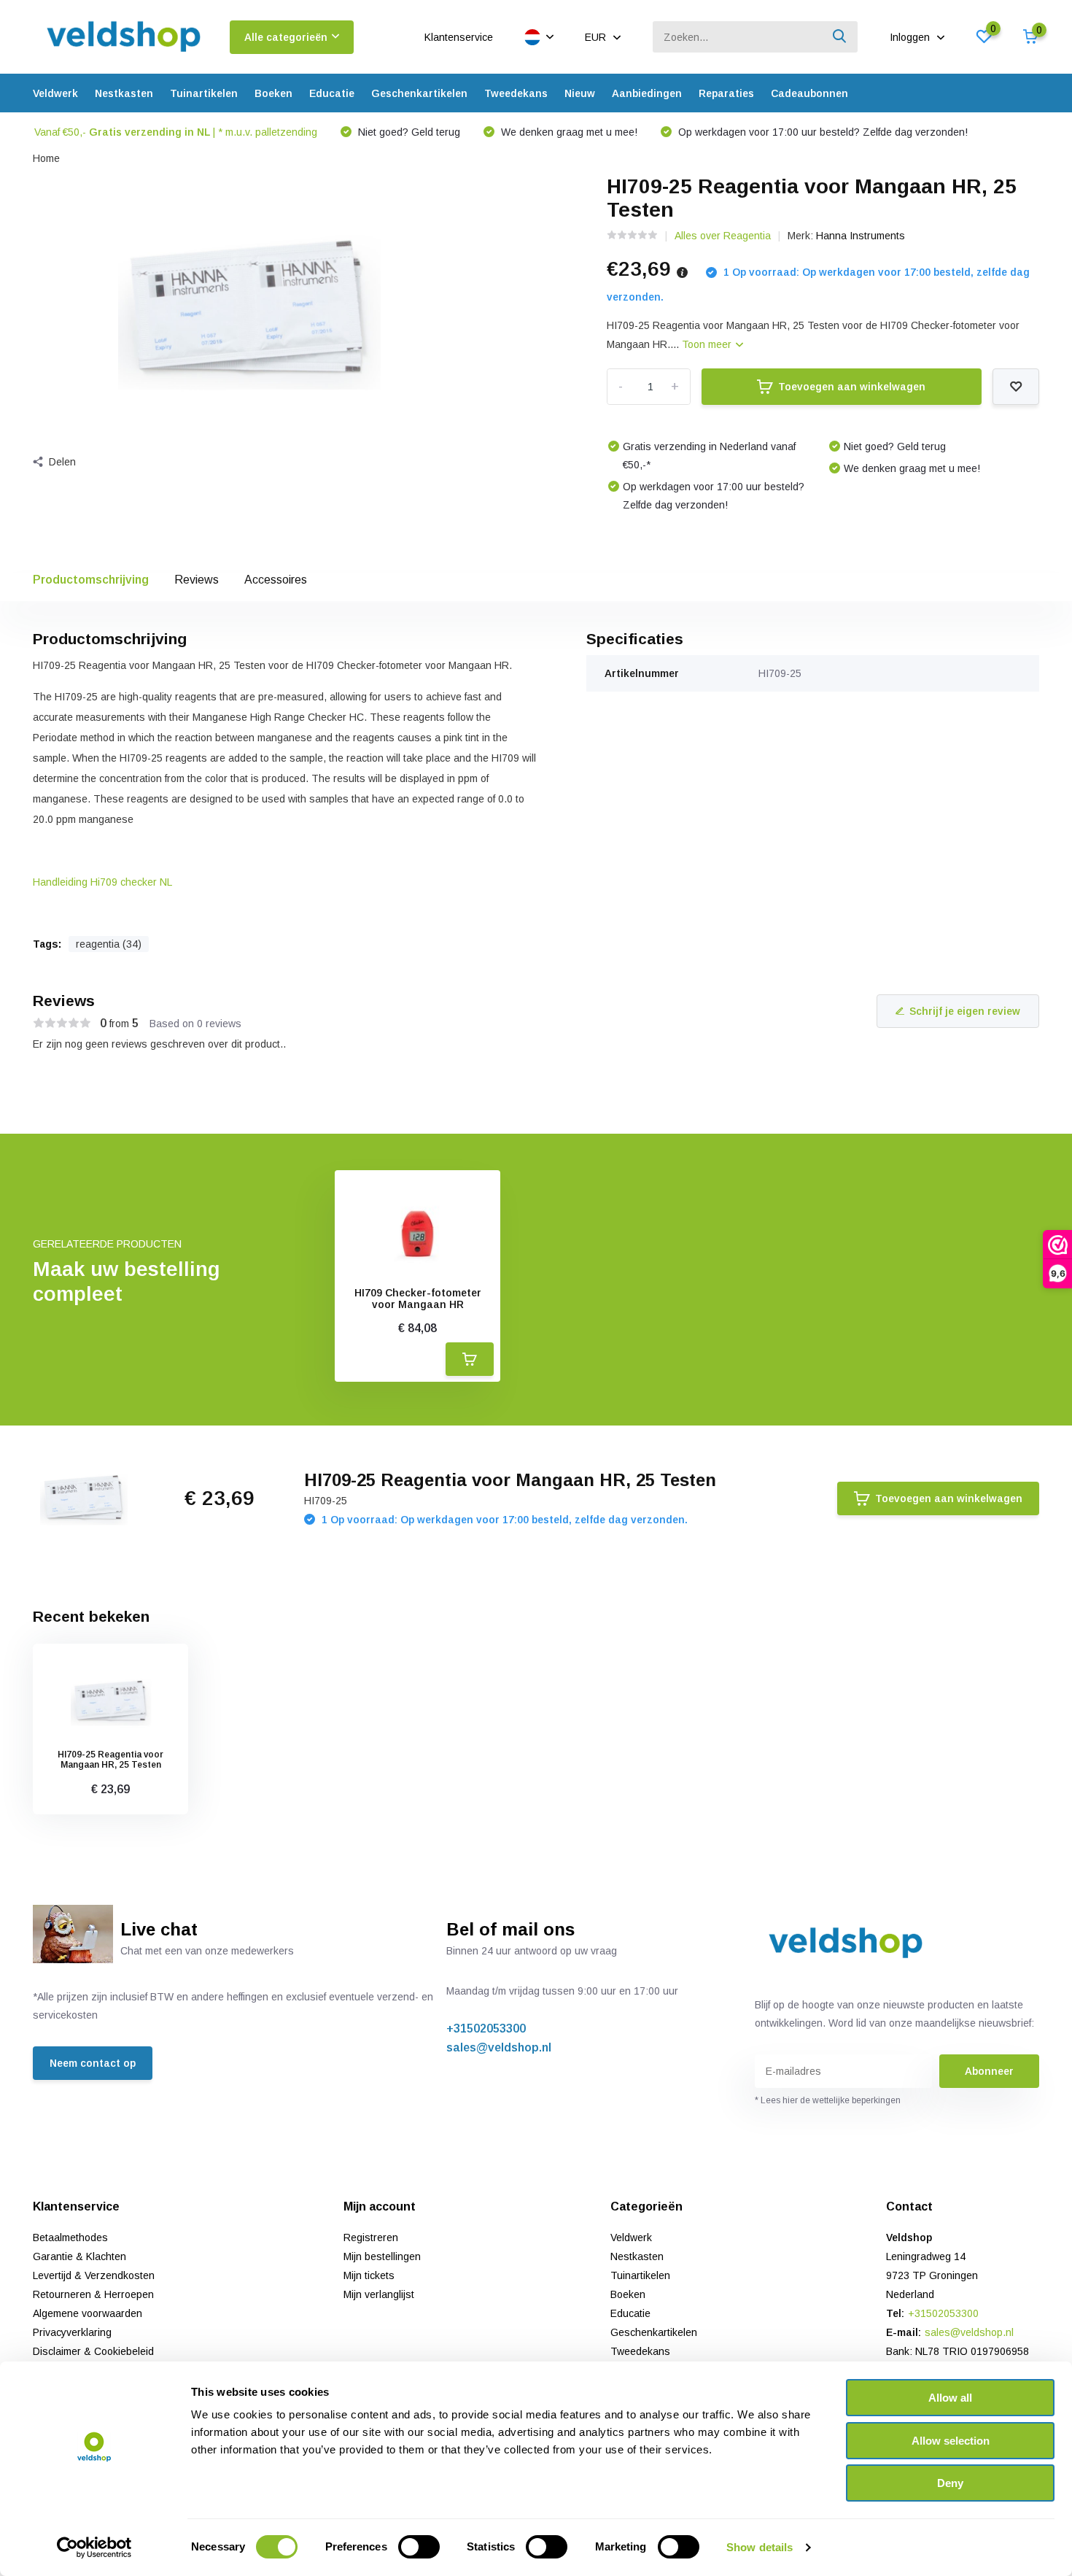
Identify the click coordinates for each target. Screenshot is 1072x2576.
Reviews (197, 580)
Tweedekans (516, 93)
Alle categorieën (286, 37)
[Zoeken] (840, 37)
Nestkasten (124, 93)
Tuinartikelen (204, 93)
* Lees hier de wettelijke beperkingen (828, 2100)
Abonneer (989, 2071)
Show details (760, 2547)
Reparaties (726, 93)
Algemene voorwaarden (88, 2313)
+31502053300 (486, 2028)
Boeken (273, 93)
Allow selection (951, 2441)
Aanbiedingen (647, 93)
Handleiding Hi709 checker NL (102, 882)
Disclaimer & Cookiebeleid (93, 2351)
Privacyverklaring (72, 2332)
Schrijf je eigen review (965, 1011)
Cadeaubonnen (809, 93)
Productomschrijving (91, 580)
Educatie (332, 93)
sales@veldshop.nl (499, 2047)
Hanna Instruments (861, 236)
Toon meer (708, 344)
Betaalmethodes (70, 2237)
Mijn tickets (369, 2275)
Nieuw (580, 93)
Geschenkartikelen (419, 93)
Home (46, 158)
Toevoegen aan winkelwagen (852, 387)
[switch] (419, 2547)
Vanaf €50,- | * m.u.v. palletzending (176, 132)
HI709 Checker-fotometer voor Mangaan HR (418, 1299)
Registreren (371, 2237)
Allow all (950, 2398)
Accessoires (276, 580)
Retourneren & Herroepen (93, 2294)
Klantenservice (459, 37)
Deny (950, 2483)
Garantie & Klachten (79, 2256)
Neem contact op (93, 2063)
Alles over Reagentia (723, 236)
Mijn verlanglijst (379, 2294)
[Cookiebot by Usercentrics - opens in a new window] (94, 2548)
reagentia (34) (109, 944)
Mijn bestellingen (382, 2256)
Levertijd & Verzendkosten (94, 2275)
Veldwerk (55, 93)
